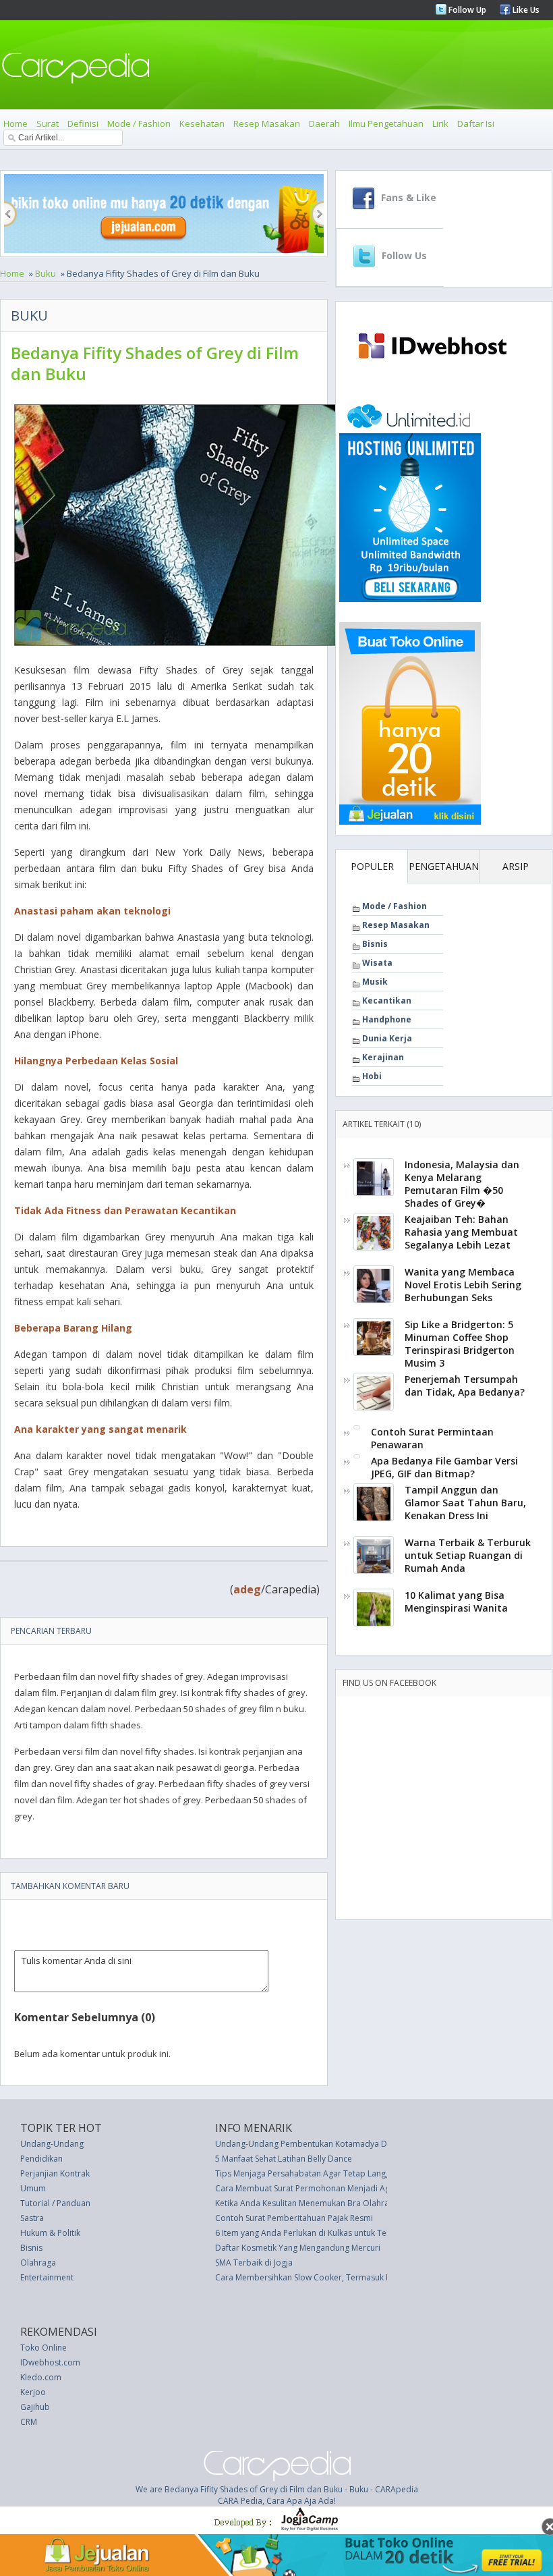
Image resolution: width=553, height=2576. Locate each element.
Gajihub (35, 2407)
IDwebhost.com (50, 2362)
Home (16, 124)
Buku (46, 273)
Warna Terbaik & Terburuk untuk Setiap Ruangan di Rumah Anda (468, 1555)
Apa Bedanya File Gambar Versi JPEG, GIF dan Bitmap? (444, 1467)
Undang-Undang (52, 2144)
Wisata (377, 963)
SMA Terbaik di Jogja (254, 2263)
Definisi (83, 124)
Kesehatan (202, 124)
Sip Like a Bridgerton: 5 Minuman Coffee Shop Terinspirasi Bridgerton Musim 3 (460, 1344)
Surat (48, 124)
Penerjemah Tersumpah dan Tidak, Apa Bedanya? (465, 1386)
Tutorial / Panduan (55, 2203)
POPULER (372, 866)
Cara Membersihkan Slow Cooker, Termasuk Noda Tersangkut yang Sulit (352, 2277)
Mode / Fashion (139, 124)
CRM (29, 2422)
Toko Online (43, 2348)
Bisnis (375, 944)
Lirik (440, 124)
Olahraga (38, 2263)
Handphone (387, 1019)
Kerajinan (383, 1057)
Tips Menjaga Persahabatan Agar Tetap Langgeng (310, 2173)
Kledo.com (41, 2377)
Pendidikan (41, 2159)
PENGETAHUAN (444, 866)
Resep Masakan (267, 124)
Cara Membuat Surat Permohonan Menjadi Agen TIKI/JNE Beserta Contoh (353, 2188)
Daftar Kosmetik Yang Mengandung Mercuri (298, 2248)
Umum (33, 2188)
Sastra (32, 2218)
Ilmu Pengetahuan (386, 124)
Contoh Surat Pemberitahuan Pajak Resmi (294, 2218)
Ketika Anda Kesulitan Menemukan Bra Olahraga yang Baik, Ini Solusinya (351, 2203)
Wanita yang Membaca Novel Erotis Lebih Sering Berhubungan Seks (463, 1285)
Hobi (372, 1076)
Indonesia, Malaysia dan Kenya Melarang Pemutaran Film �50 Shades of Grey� (462, 1184)
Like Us (525, 10)
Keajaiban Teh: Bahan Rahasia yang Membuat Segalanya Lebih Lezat (461, 1232)
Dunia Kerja (387, 1038)
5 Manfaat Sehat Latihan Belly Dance (284, 2159)
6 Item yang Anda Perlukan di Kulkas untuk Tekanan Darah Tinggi (338, 2233)
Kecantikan (387, 1001)
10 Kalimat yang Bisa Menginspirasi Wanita (456, 1601)
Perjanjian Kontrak (55, 2173)
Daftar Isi (476, 124)
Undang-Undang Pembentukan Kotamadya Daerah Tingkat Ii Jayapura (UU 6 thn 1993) (378, 2144)
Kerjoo (33, 2392)
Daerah (324, 124)
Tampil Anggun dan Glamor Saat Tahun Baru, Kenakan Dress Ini (465, 1503)
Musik (375, 982)
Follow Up (466, 10)
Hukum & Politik (50, 2233)
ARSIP (516, 866)
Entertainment (47, 2277)
